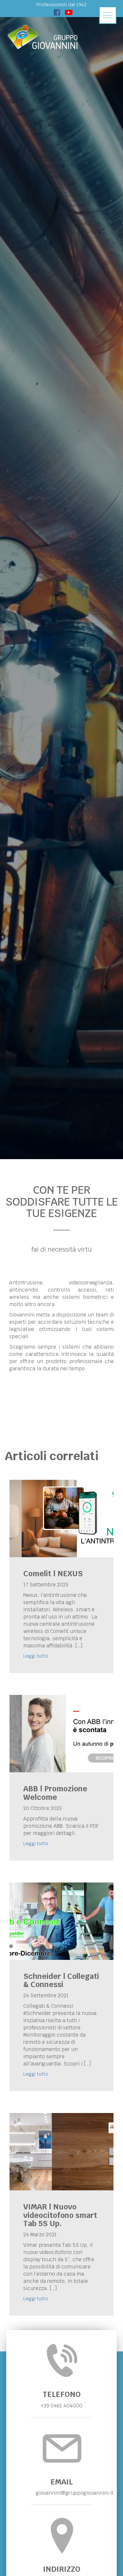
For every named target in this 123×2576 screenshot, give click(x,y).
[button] (108, 15)
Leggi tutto (36, 1656)
